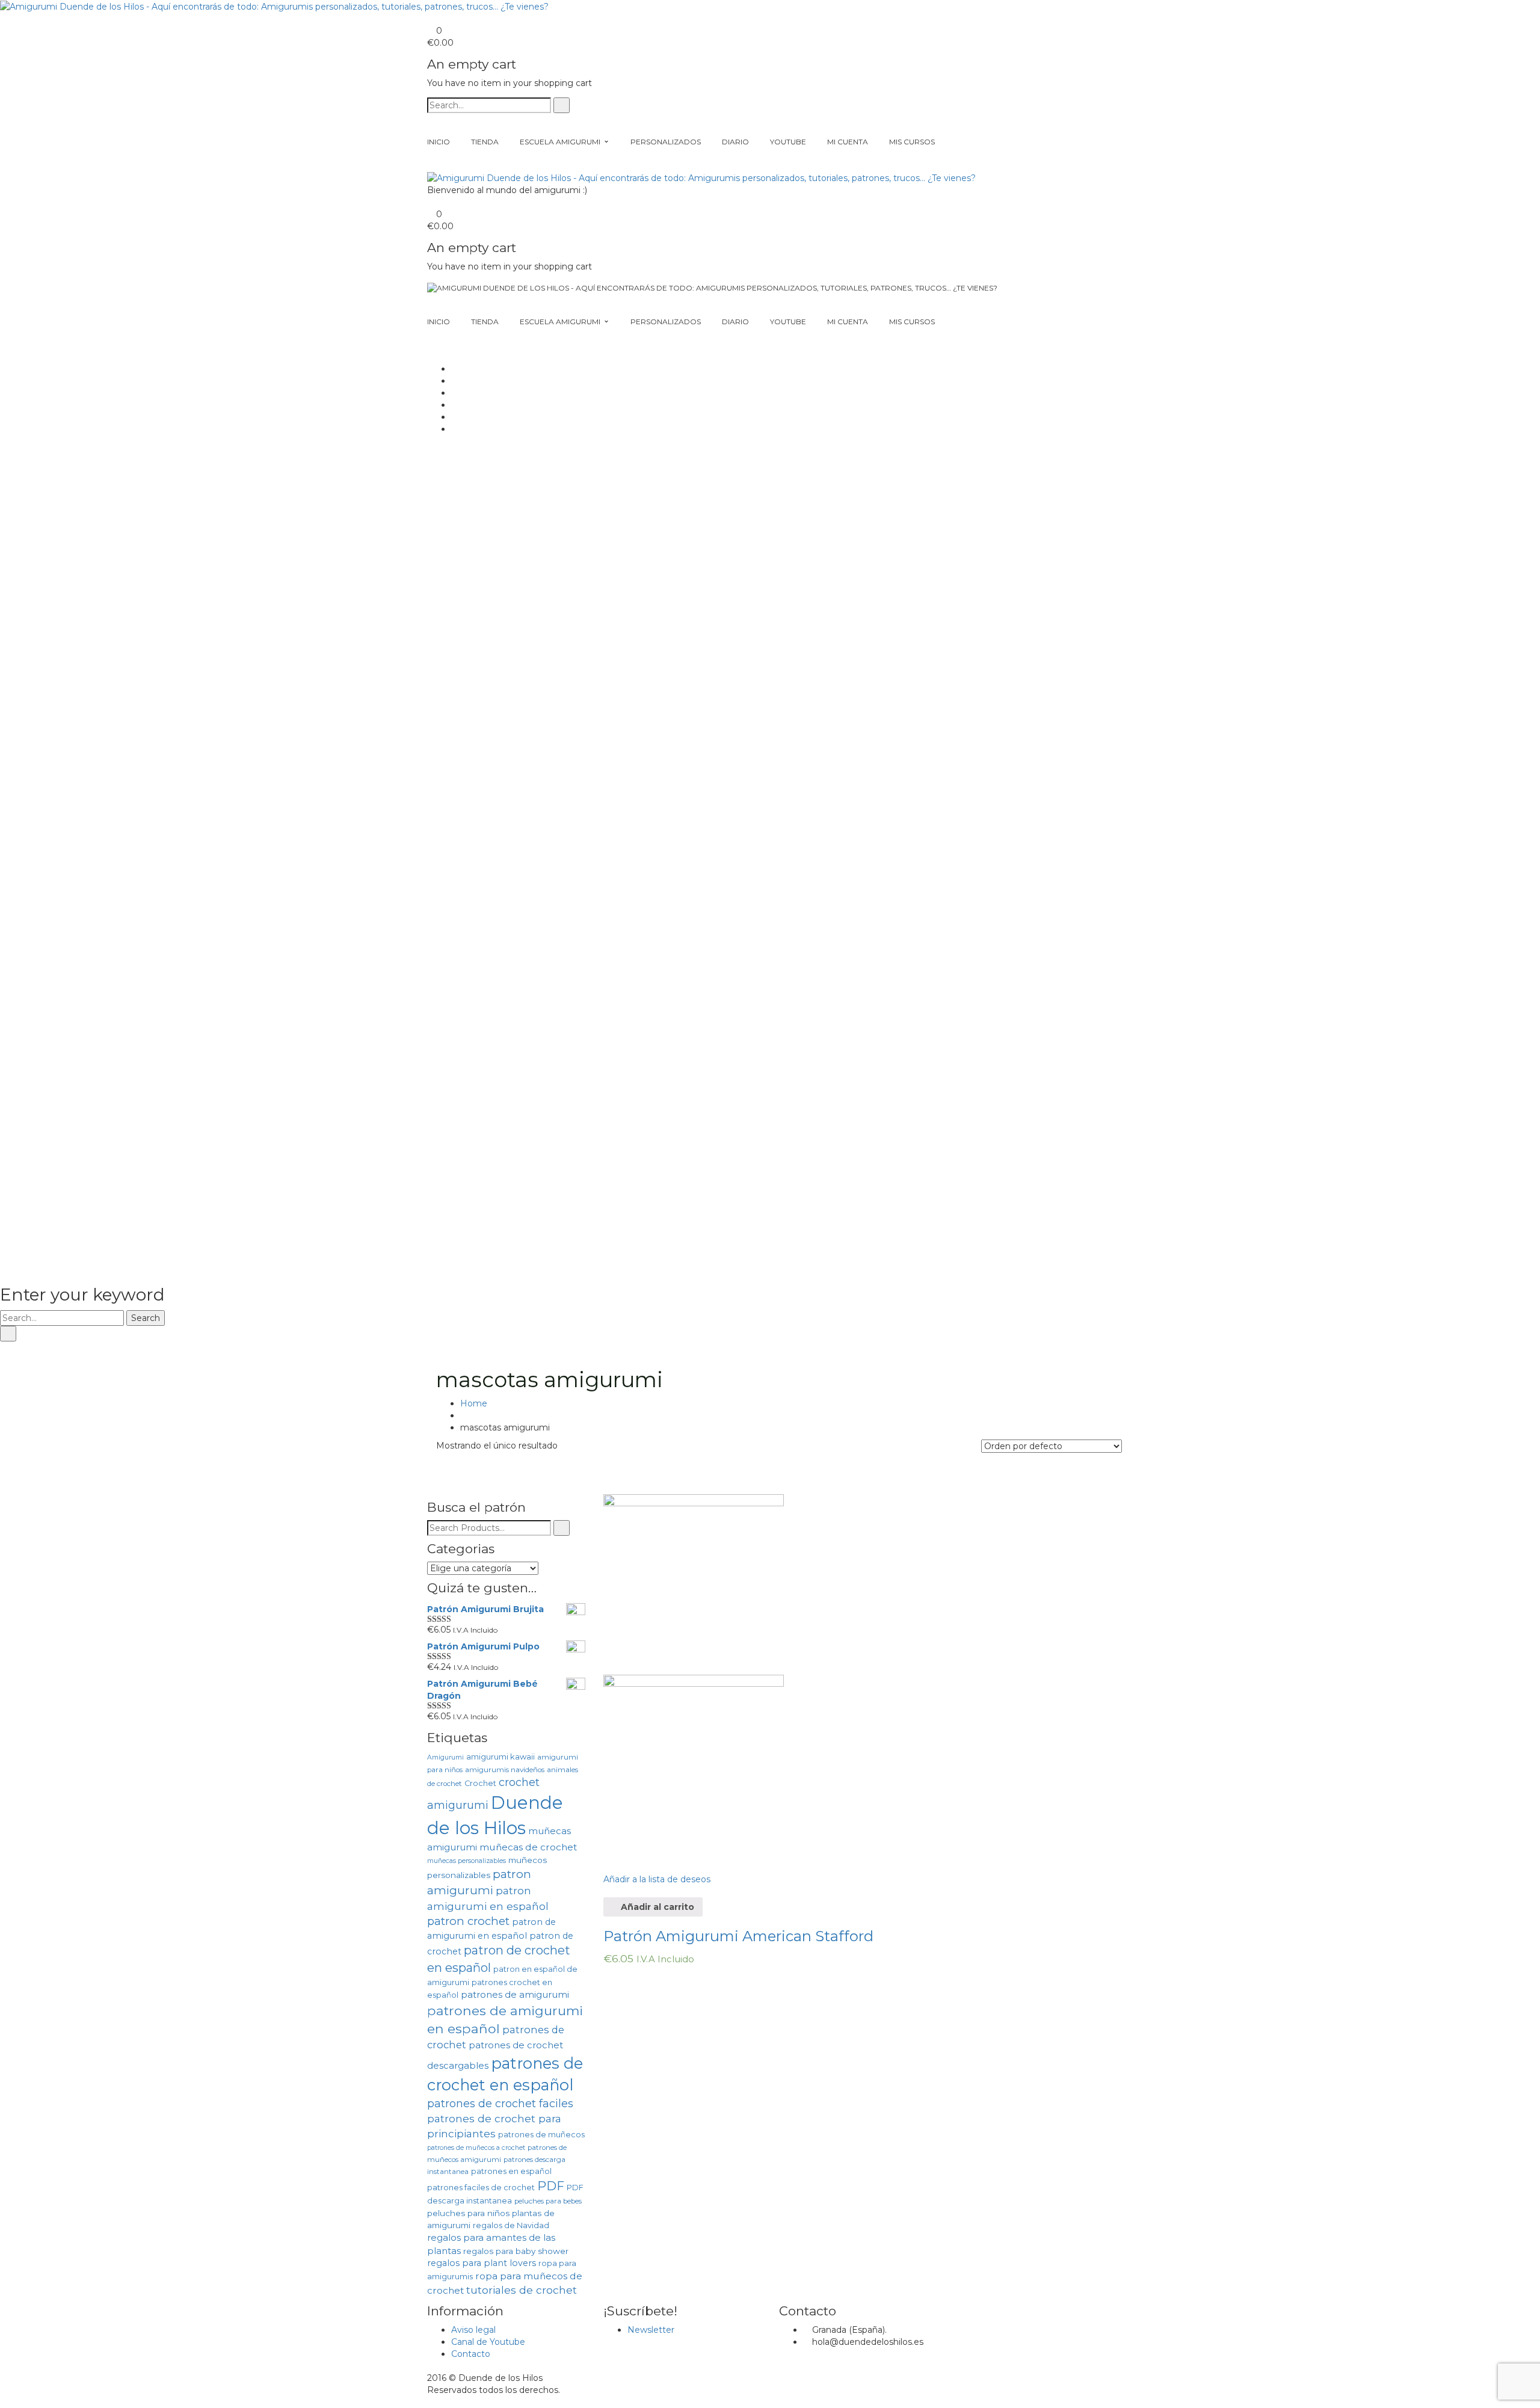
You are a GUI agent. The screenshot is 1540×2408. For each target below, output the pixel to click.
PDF (551, 2186)
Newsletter (651, 2330)
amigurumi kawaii (500, 1757)
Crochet (480, 1783)
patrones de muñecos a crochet (476, 2148)
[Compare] (607, 1861)
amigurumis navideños (505, 1770)
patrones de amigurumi (515, 1994)
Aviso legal (473, 2330)
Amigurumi (445, 1757)
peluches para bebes (548, 2201)
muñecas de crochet (528, 1847)
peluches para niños (468, 2213)
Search (146, 1318)
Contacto (471, 2354)
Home (474, 1403)
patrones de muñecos (541, 2135)
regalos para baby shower (516, 2251)
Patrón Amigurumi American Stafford (738, 1936)
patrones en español (511, 2171)
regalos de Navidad (511, 2225)
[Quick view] (607, 1891)
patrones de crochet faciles (500, 2104)
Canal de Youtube (488, 2342)
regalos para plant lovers (482, 2263)
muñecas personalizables (467, 1861)
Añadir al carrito (656, 1907)
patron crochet (468, 1921)
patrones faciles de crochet (481, 2188)
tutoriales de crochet (522, 2290)
